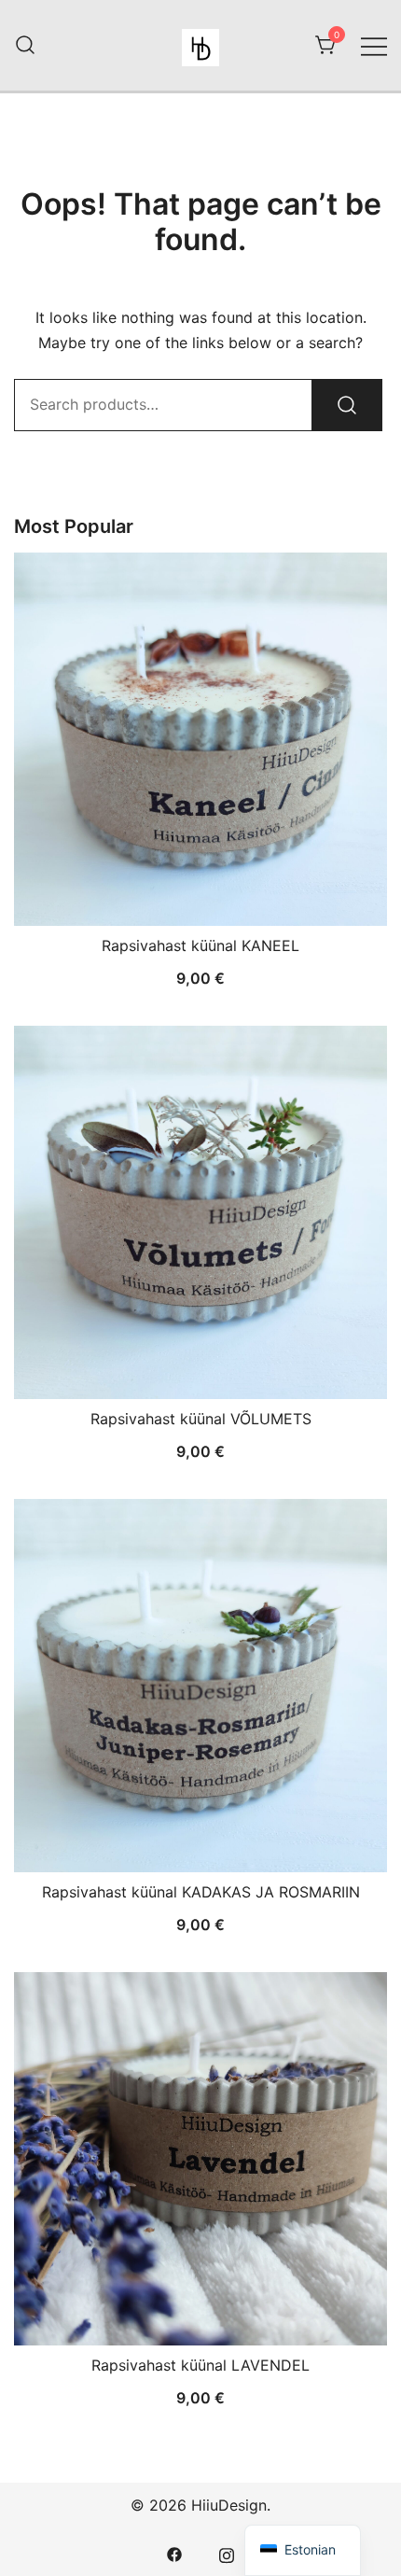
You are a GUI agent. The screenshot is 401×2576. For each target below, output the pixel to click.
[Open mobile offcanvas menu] (374, 45)
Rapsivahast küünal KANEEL (200, 945)
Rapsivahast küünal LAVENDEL (200, 2365)
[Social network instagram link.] (227, 2554)
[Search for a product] (25, 46)
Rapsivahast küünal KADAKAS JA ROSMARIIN (201, 1892)
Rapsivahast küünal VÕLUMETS (201, 1419)
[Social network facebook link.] (174, 2554)
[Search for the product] (347, 405)
